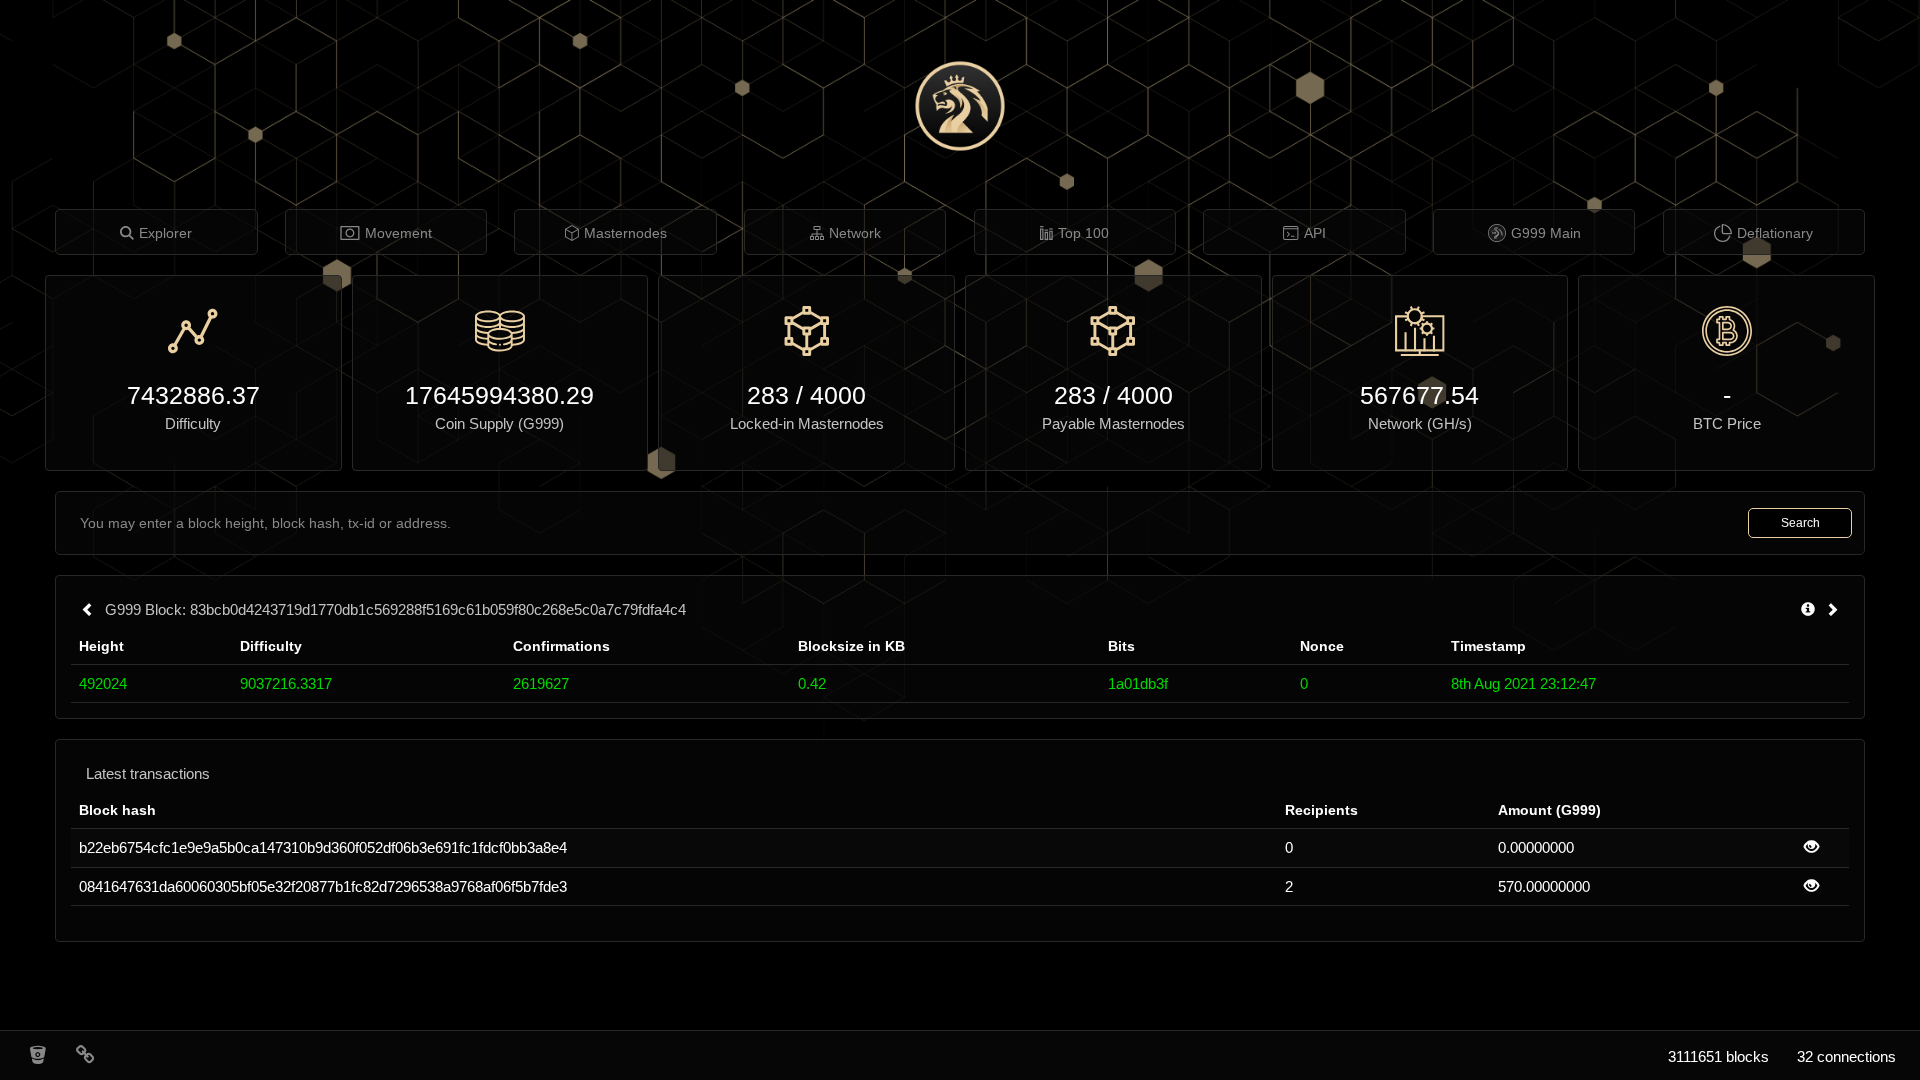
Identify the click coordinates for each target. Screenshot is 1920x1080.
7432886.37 (193, 395)
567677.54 (1419, 395)
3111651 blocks (1718, 1056)
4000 (838, 395)
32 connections (1846, 1056)
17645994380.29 (499, 395)
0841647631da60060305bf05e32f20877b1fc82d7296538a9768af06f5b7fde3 (323, 886)
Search (1800, 523)
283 (768, 395)
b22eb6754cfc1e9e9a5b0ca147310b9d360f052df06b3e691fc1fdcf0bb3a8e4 (323, 847)
